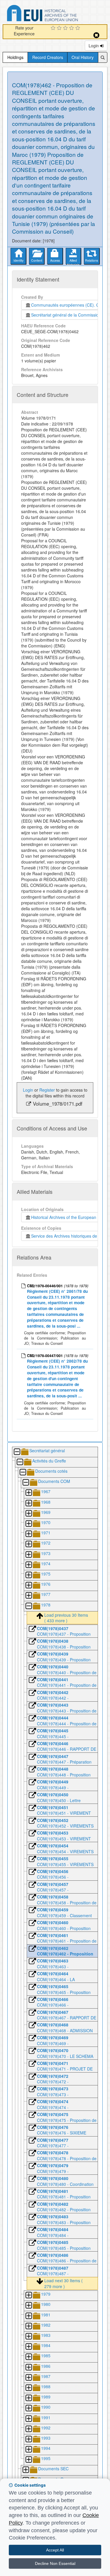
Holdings (15, 57)
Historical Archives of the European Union (68, 1217)
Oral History (83, 57)
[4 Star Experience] (72, 28)
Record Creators (48, 57)
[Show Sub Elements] (28, 1493)
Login (94, 46)
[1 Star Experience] (54, 28)
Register (47, 1090)
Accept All (55, 2550)
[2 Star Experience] (60, 28)
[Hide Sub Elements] (17, 1452)
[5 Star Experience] (78, 28)
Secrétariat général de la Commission (66, 315)
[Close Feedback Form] (96, 35)
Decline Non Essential (55, 2563)
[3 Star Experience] (66, 28)
